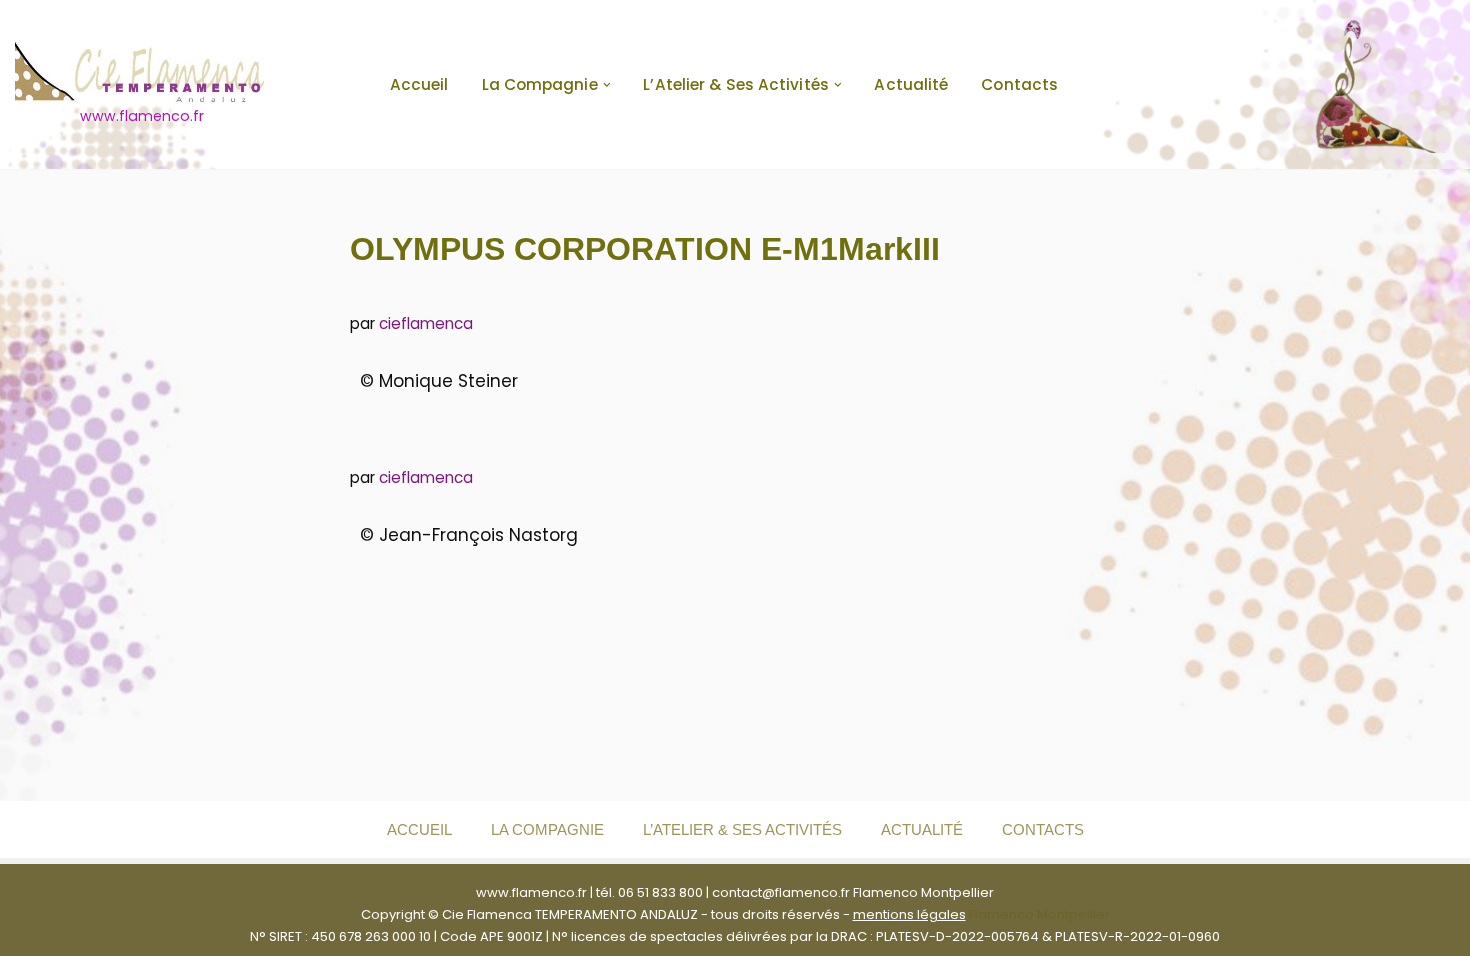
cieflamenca (426, 323)
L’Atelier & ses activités (742, 829)
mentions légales (909, 914)
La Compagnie (547, 829)
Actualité (911, 84)
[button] (607, 85)
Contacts (1019, 84)
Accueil (419, 84)
